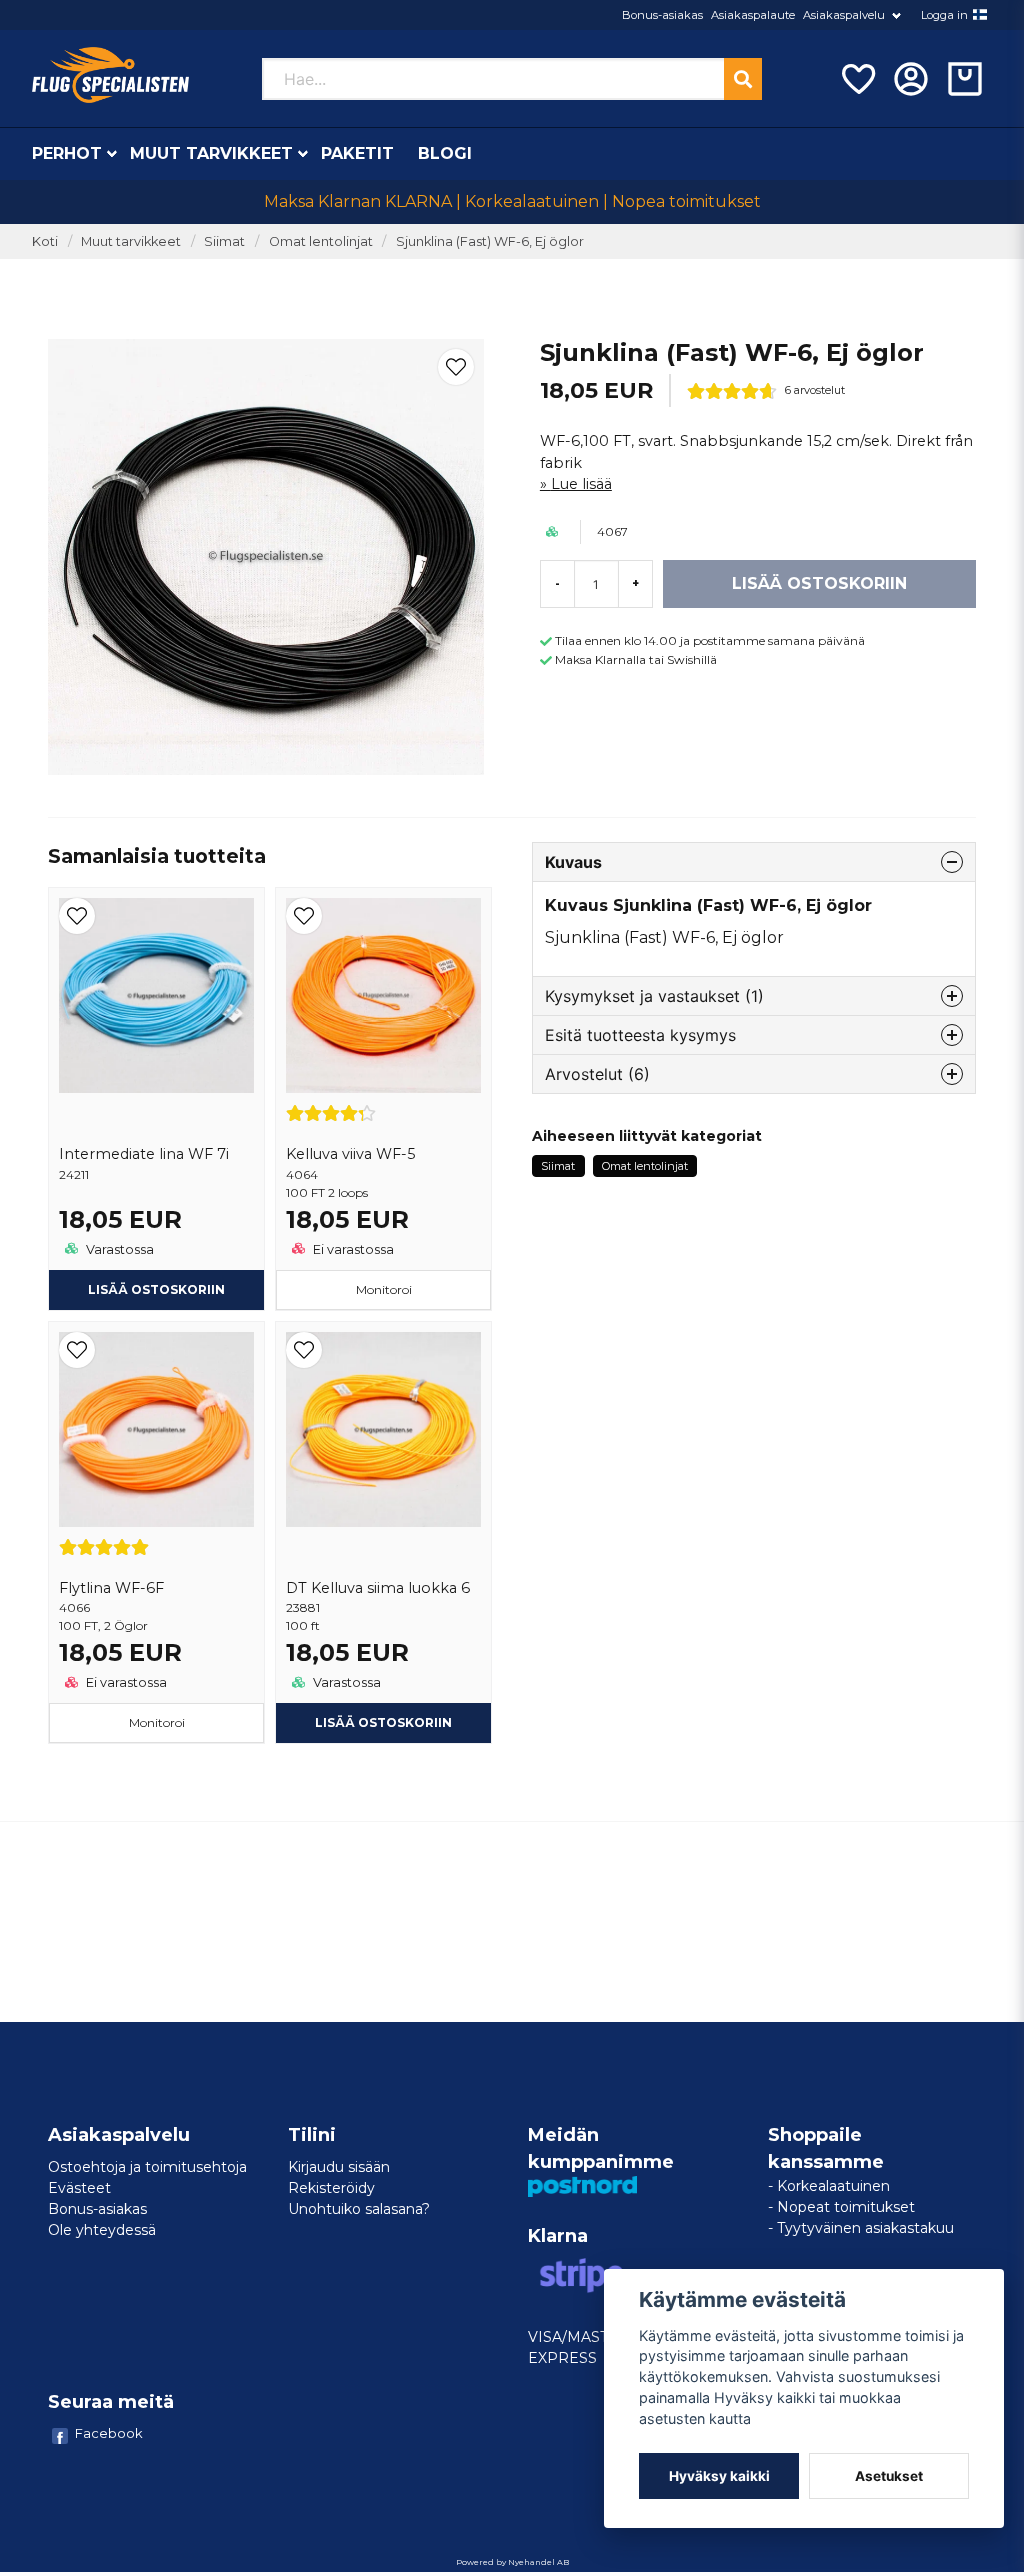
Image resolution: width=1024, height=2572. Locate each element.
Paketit (357, 153)
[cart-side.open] (965, 79)
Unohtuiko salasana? (359, 2209)
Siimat (224, 241)
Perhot (67, 153)
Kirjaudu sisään (339, 2167)
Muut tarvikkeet (211, 153)
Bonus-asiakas (662, 15)
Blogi (445, 153)
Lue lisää (581, 484)
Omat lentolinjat (321, 241)
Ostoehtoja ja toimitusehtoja (147, 2167)
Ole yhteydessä (102, 2230)
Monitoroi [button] (384, 1289)
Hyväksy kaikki (719, 2476)
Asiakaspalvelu (844, 15)
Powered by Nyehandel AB (512, 2562)
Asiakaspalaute (753, 15)
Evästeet (79, 2188)
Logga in (944, 15)
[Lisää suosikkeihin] (857, 79)
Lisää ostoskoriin (156, 1289)
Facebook (109, 2433)
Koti (45, 241)
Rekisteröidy (331, 2188)
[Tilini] (911, 79)
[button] (980, 15)
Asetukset (889, 2476)
